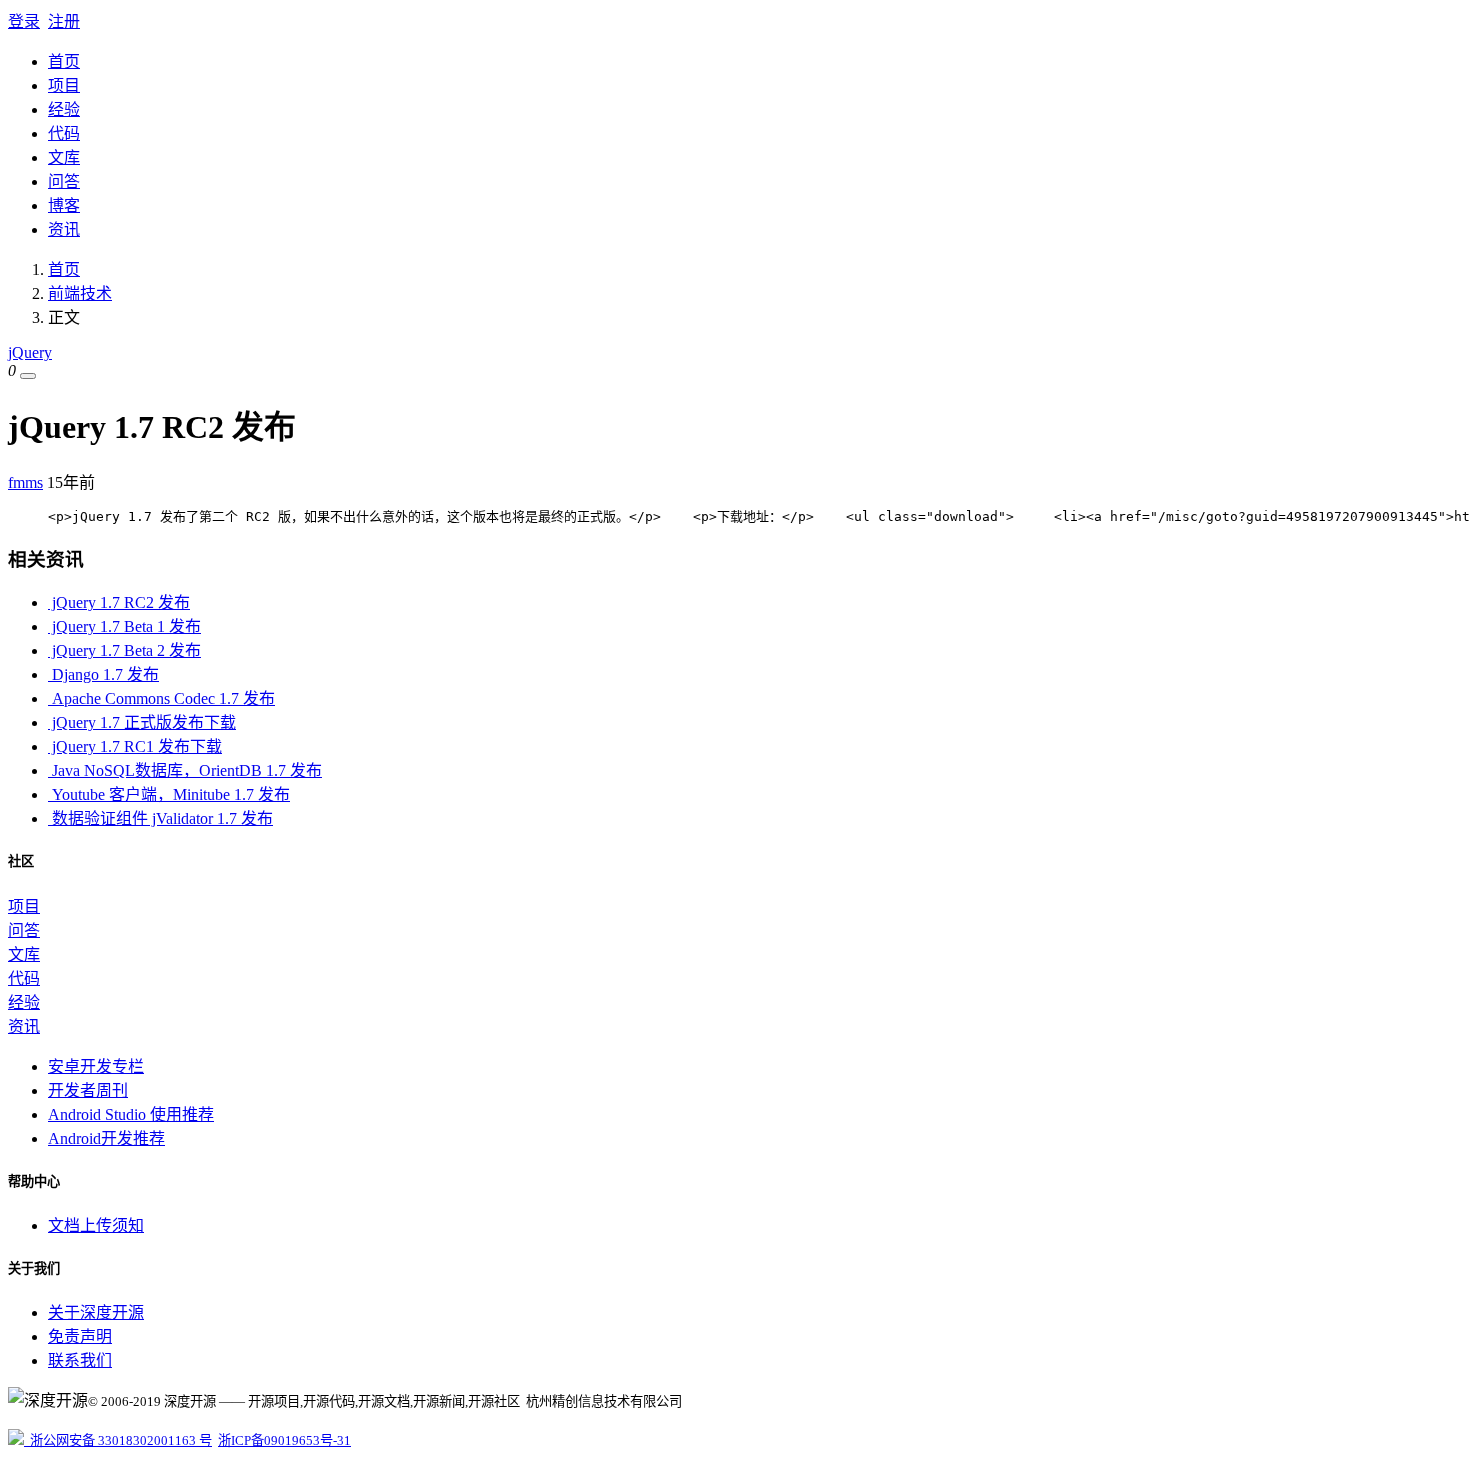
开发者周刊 (88, 1090)
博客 (64, 205)
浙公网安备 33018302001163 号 (118, 1440)
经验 (64, 109)
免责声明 (80, 1336)
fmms (25, 482)
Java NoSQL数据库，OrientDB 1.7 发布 (185, 770)
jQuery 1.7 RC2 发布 (119, 602)
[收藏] (28, 376)
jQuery (30, 352)
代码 (64, 133)
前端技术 (80, 293)
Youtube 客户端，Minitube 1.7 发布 (169, 794)
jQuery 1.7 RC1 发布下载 (135, 746)
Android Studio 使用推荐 (131, 1114)
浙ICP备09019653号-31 (284, 1440)
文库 (64, 157)
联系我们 (80, 1360)
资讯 (64, 229)
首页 (64, 61)
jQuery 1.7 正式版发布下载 (142, 722)
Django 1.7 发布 (103, 674)
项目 (64, 85)
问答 (64, 181)
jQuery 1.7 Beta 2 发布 (124, 650)
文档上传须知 (96, 1225)
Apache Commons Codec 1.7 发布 (161, 698)
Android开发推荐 (106, 1138)
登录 (24, 21)
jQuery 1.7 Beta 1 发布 (124, 626)
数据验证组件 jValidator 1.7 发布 (160, 818)
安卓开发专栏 (96, 1066)
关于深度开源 (96, 1312)
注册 (64, 21)
